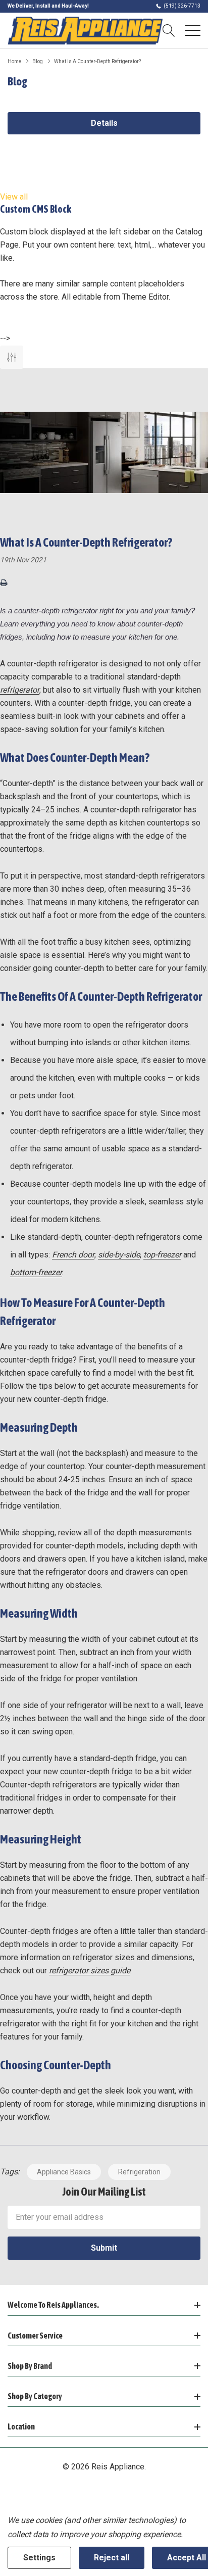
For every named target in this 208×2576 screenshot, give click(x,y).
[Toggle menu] (193, 30)
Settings (39, 2558)
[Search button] (169, 30)
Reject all (112, 2558)
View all (14, 197)
